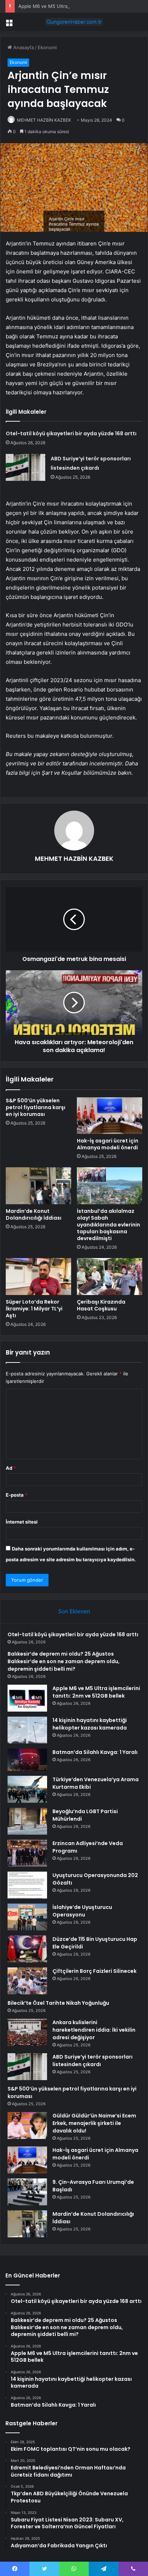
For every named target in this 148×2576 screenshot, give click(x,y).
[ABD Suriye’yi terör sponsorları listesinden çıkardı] (26, 467)
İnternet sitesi (22, 1522)
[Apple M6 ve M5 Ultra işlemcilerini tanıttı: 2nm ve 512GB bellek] (27, 1698)
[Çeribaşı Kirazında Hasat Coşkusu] (110, 1277)
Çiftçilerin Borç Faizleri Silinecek (94, 1971)
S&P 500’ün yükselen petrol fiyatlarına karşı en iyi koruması (36, 1107)
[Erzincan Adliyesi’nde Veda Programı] (27, 1853)
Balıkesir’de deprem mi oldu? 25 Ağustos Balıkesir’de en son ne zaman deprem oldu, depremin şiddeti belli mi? (64, 1661)
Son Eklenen (74, 1611)
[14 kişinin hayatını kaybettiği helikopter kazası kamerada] (27, 1730)
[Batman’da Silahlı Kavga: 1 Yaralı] (27, 1760)
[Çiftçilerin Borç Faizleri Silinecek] (27, 1981)
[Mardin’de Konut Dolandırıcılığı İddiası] (38, 1186)
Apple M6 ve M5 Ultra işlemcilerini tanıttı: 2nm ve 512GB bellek (96, 1692)
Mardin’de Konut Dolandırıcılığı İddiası (34, 1214)
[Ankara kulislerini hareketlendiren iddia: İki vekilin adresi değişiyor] (27, 2032)
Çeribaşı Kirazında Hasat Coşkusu (101, 1305)
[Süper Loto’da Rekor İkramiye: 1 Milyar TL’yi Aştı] (38, 1277)
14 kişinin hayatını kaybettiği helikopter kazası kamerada (90, 1724)
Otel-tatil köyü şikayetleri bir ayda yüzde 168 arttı (71, 433)
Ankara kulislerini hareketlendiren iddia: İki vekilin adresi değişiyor (94, 2030)
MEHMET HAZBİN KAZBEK (44, 120)
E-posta (17, 1495)
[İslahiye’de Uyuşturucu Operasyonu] (27, 1917)
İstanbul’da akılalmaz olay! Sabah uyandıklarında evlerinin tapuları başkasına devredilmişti (108, 1225)
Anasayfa (23, 47)
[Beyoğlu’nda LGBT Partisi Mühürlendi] (27, 1821)
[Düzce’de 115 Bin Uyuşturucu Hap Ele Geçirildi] (27, 1949)
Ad (11, 1468)
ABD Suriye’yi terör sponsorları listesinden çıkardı (92, 2061)
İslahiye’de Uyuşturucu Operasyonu (82, 1911)
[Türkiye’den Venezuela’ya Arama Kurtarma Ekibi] (27, 1789)
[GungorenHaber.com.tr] (74, 22)
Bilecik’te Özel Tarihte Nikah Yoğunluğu (58, 2003)
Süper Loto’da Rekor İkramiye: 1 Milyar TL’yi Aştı (34, 1309)
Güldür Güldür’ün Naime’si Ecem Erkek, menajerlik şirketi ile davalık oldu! (94, 2123)
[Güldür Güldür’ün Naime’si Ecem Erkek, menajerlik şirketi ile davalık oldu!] (27, 2125)
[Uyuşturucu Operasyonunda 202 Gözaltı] (27, 1885)
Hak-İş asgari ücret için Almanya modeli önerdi (108, 1144)
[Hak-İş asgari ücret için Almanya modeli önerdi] (110, 1116)
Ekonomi (47, 47)
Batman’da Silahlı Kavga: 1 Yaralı (95, 1752)
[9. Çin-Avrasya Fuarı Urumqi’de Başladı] (27, 2192)
